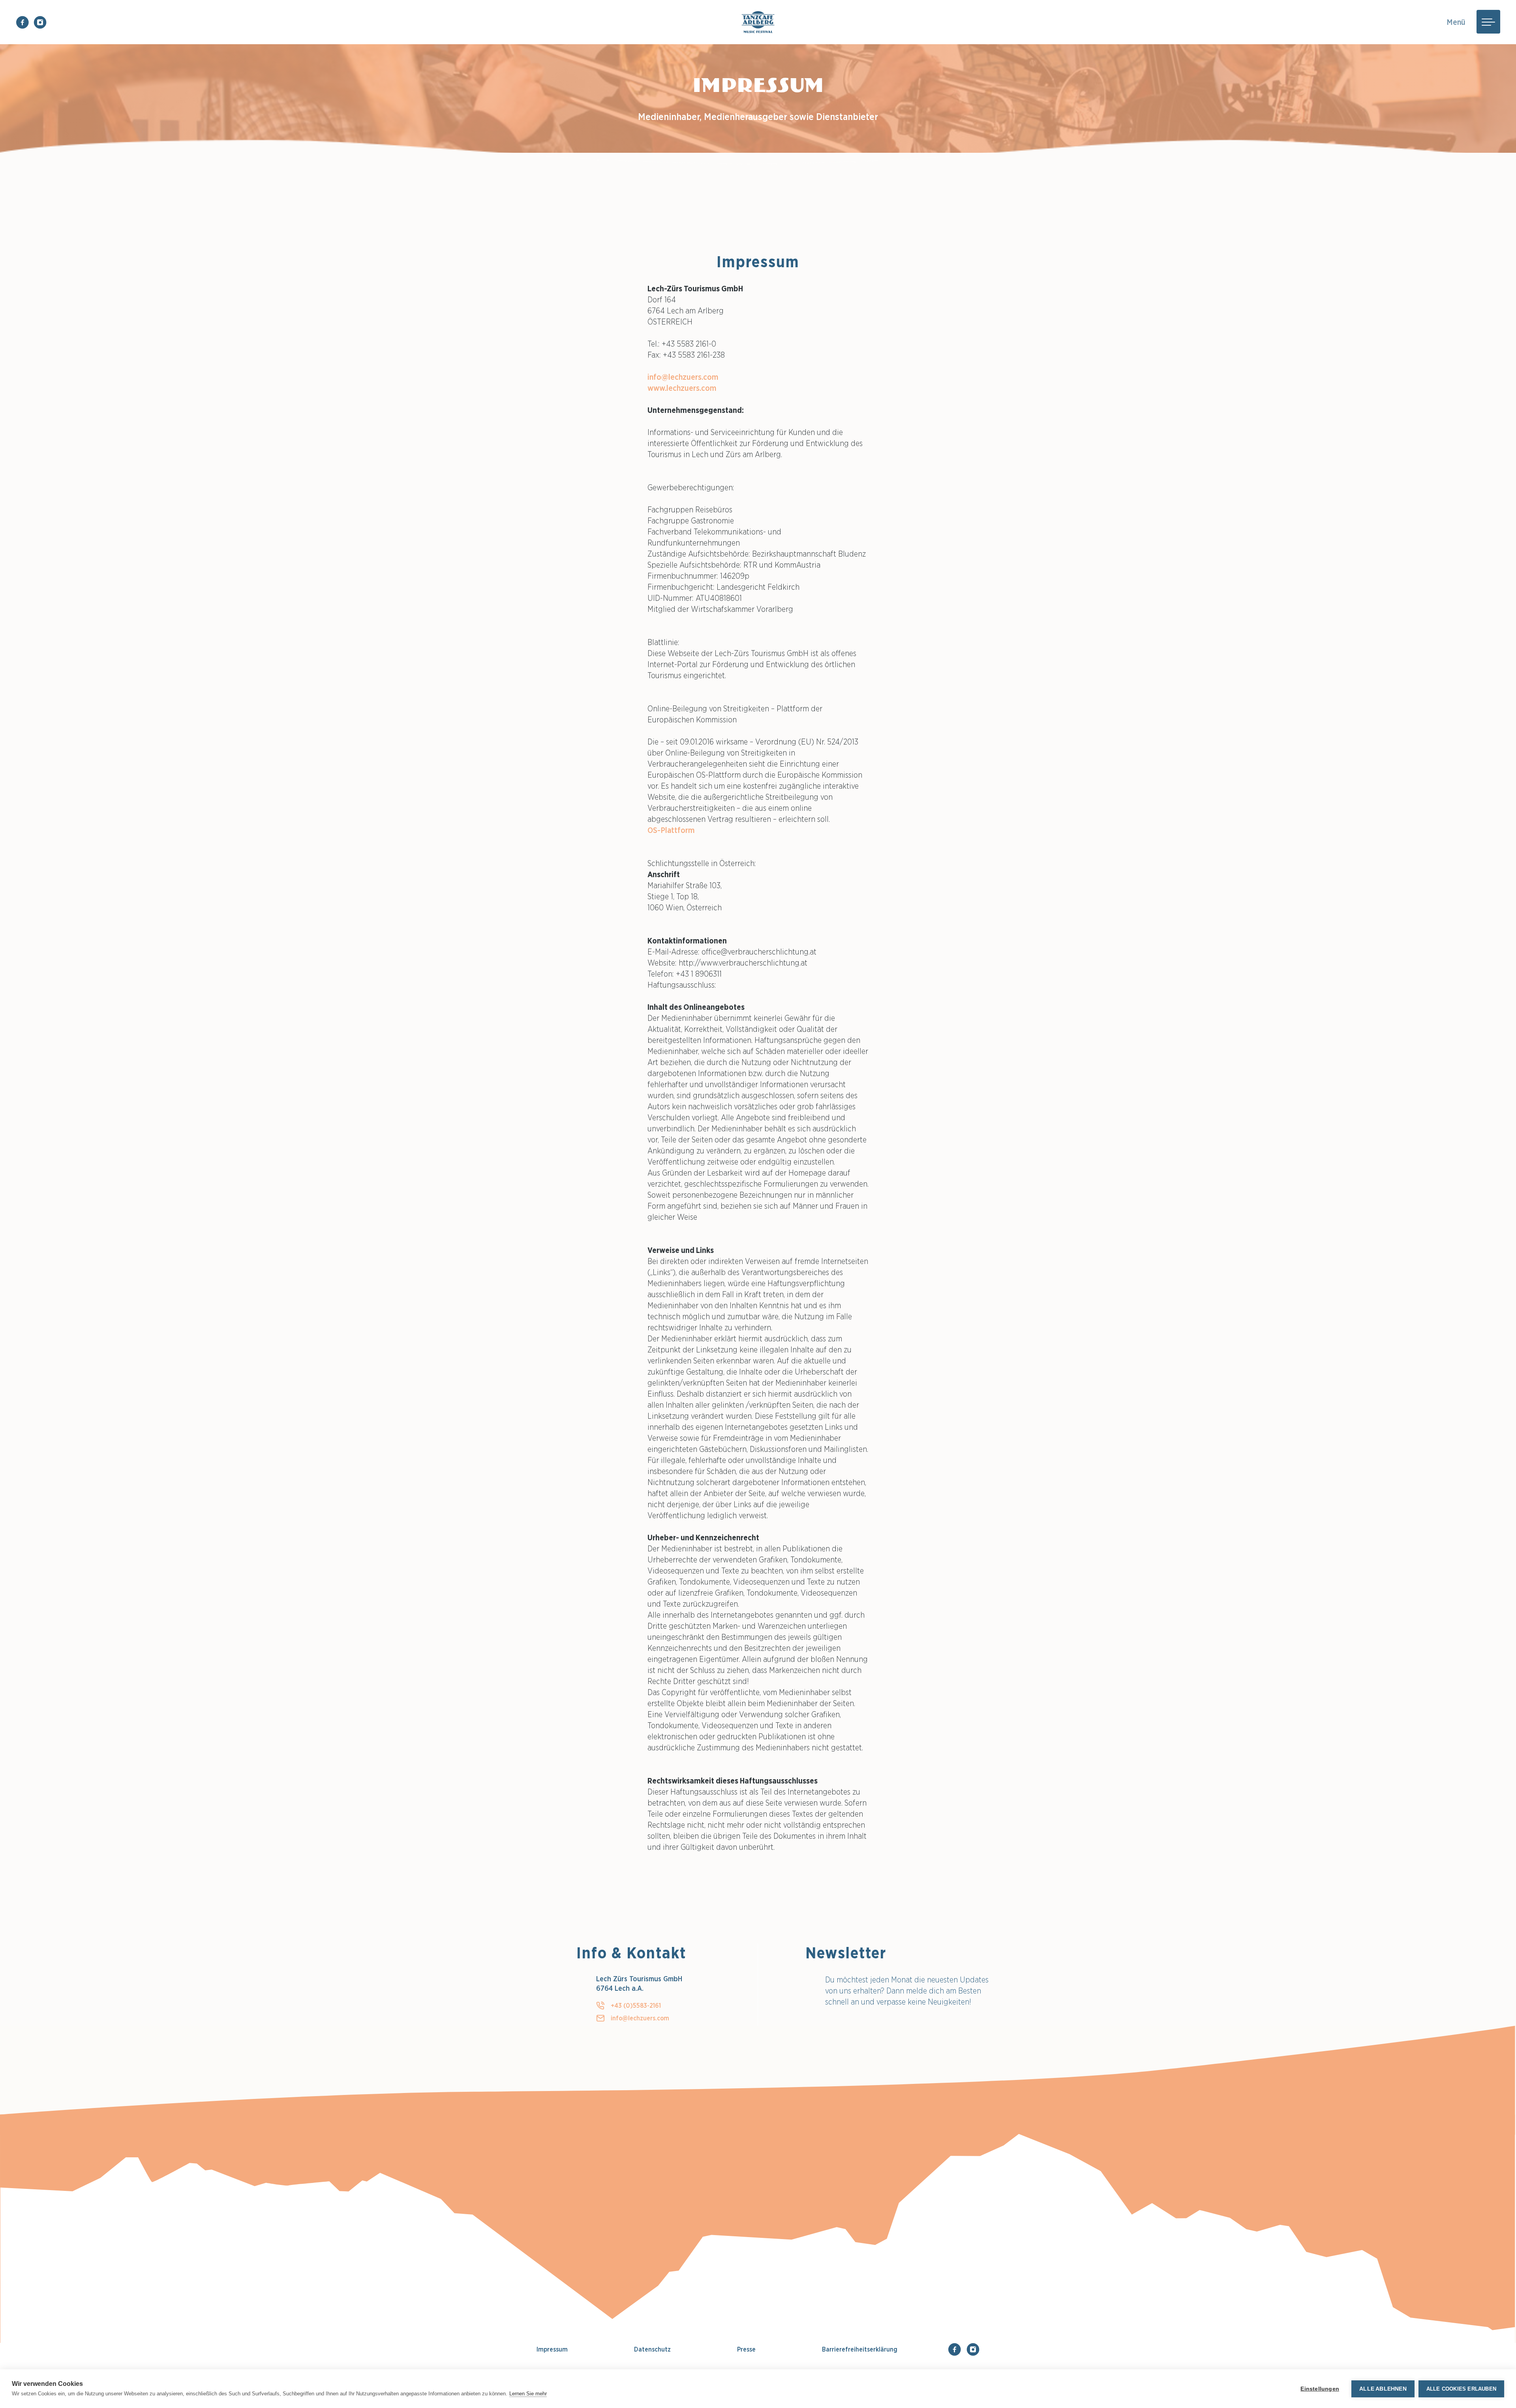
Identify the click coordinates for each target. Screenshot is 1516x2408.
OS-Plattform (671, 830)
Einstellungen (1320, 2389)
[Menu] (1488, 22)
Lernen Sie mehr (528, 2394)
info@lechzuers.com (683, 377)
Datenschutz (652, 2349)
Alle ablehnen (1383, 2389)
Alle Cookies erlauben (1461, 2389)
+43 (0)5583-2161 (636, 2005)
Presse (746, 2349)
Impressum (552, 2349)
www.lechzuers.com (682, 388)
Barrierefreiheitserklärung (860, 2349)
